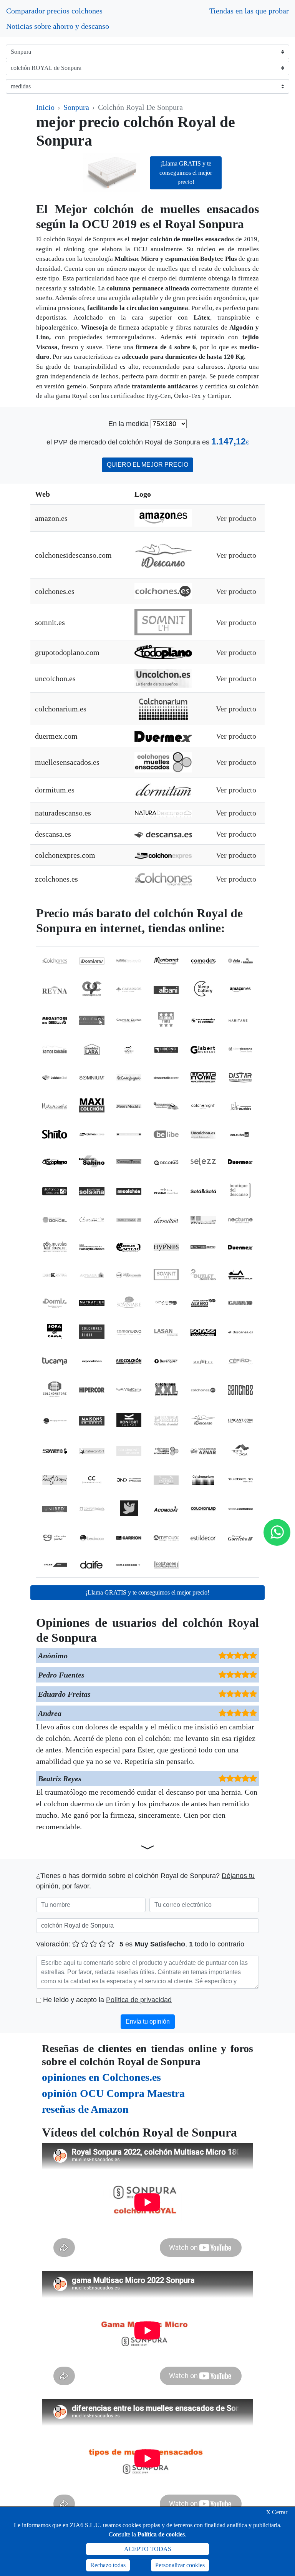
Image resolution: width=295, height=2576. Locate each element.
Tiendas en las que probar (249, 11)
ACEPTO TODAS (148, 2549)
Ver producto (236, 518)
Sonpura (76, 107)
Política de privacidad (139, 2000)
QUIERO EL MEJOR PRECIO (147, 465)
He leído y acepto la (107, 2000)
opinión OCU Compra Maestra (113, 2093)
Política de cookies (161, 2534)
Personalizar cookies (180, 2565)
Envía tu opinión (148, 2022)
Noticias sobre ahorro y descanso (58, 26)
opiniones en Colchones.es (101, 2077)
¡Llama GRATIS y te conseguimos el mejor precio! (186, 173)
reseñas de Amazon (85, 2109)
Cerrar (277, 2512)
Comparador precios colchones (54, 11)
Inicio (45, 107)
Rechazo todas (108, 2565)
